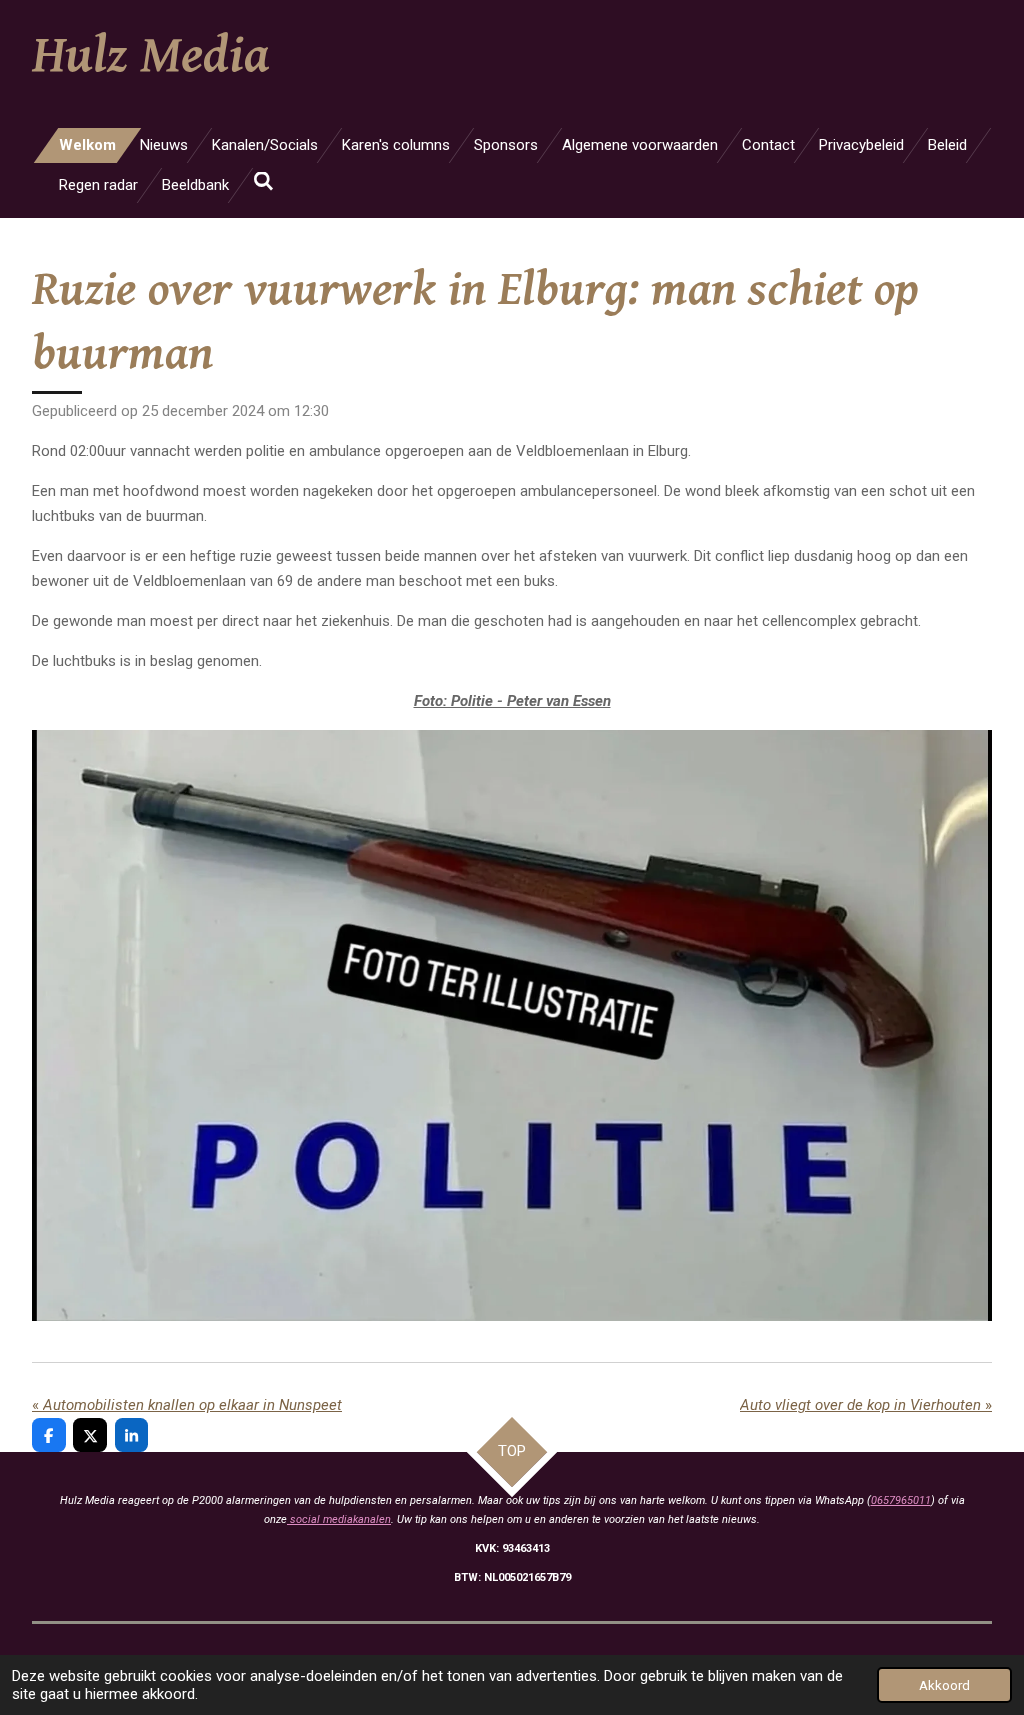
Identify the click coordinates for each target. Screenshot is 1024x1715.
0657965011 (901, 1500)
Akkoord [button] (944, 1685)
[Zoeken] (263, 182)
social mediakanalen (339, 1519)
